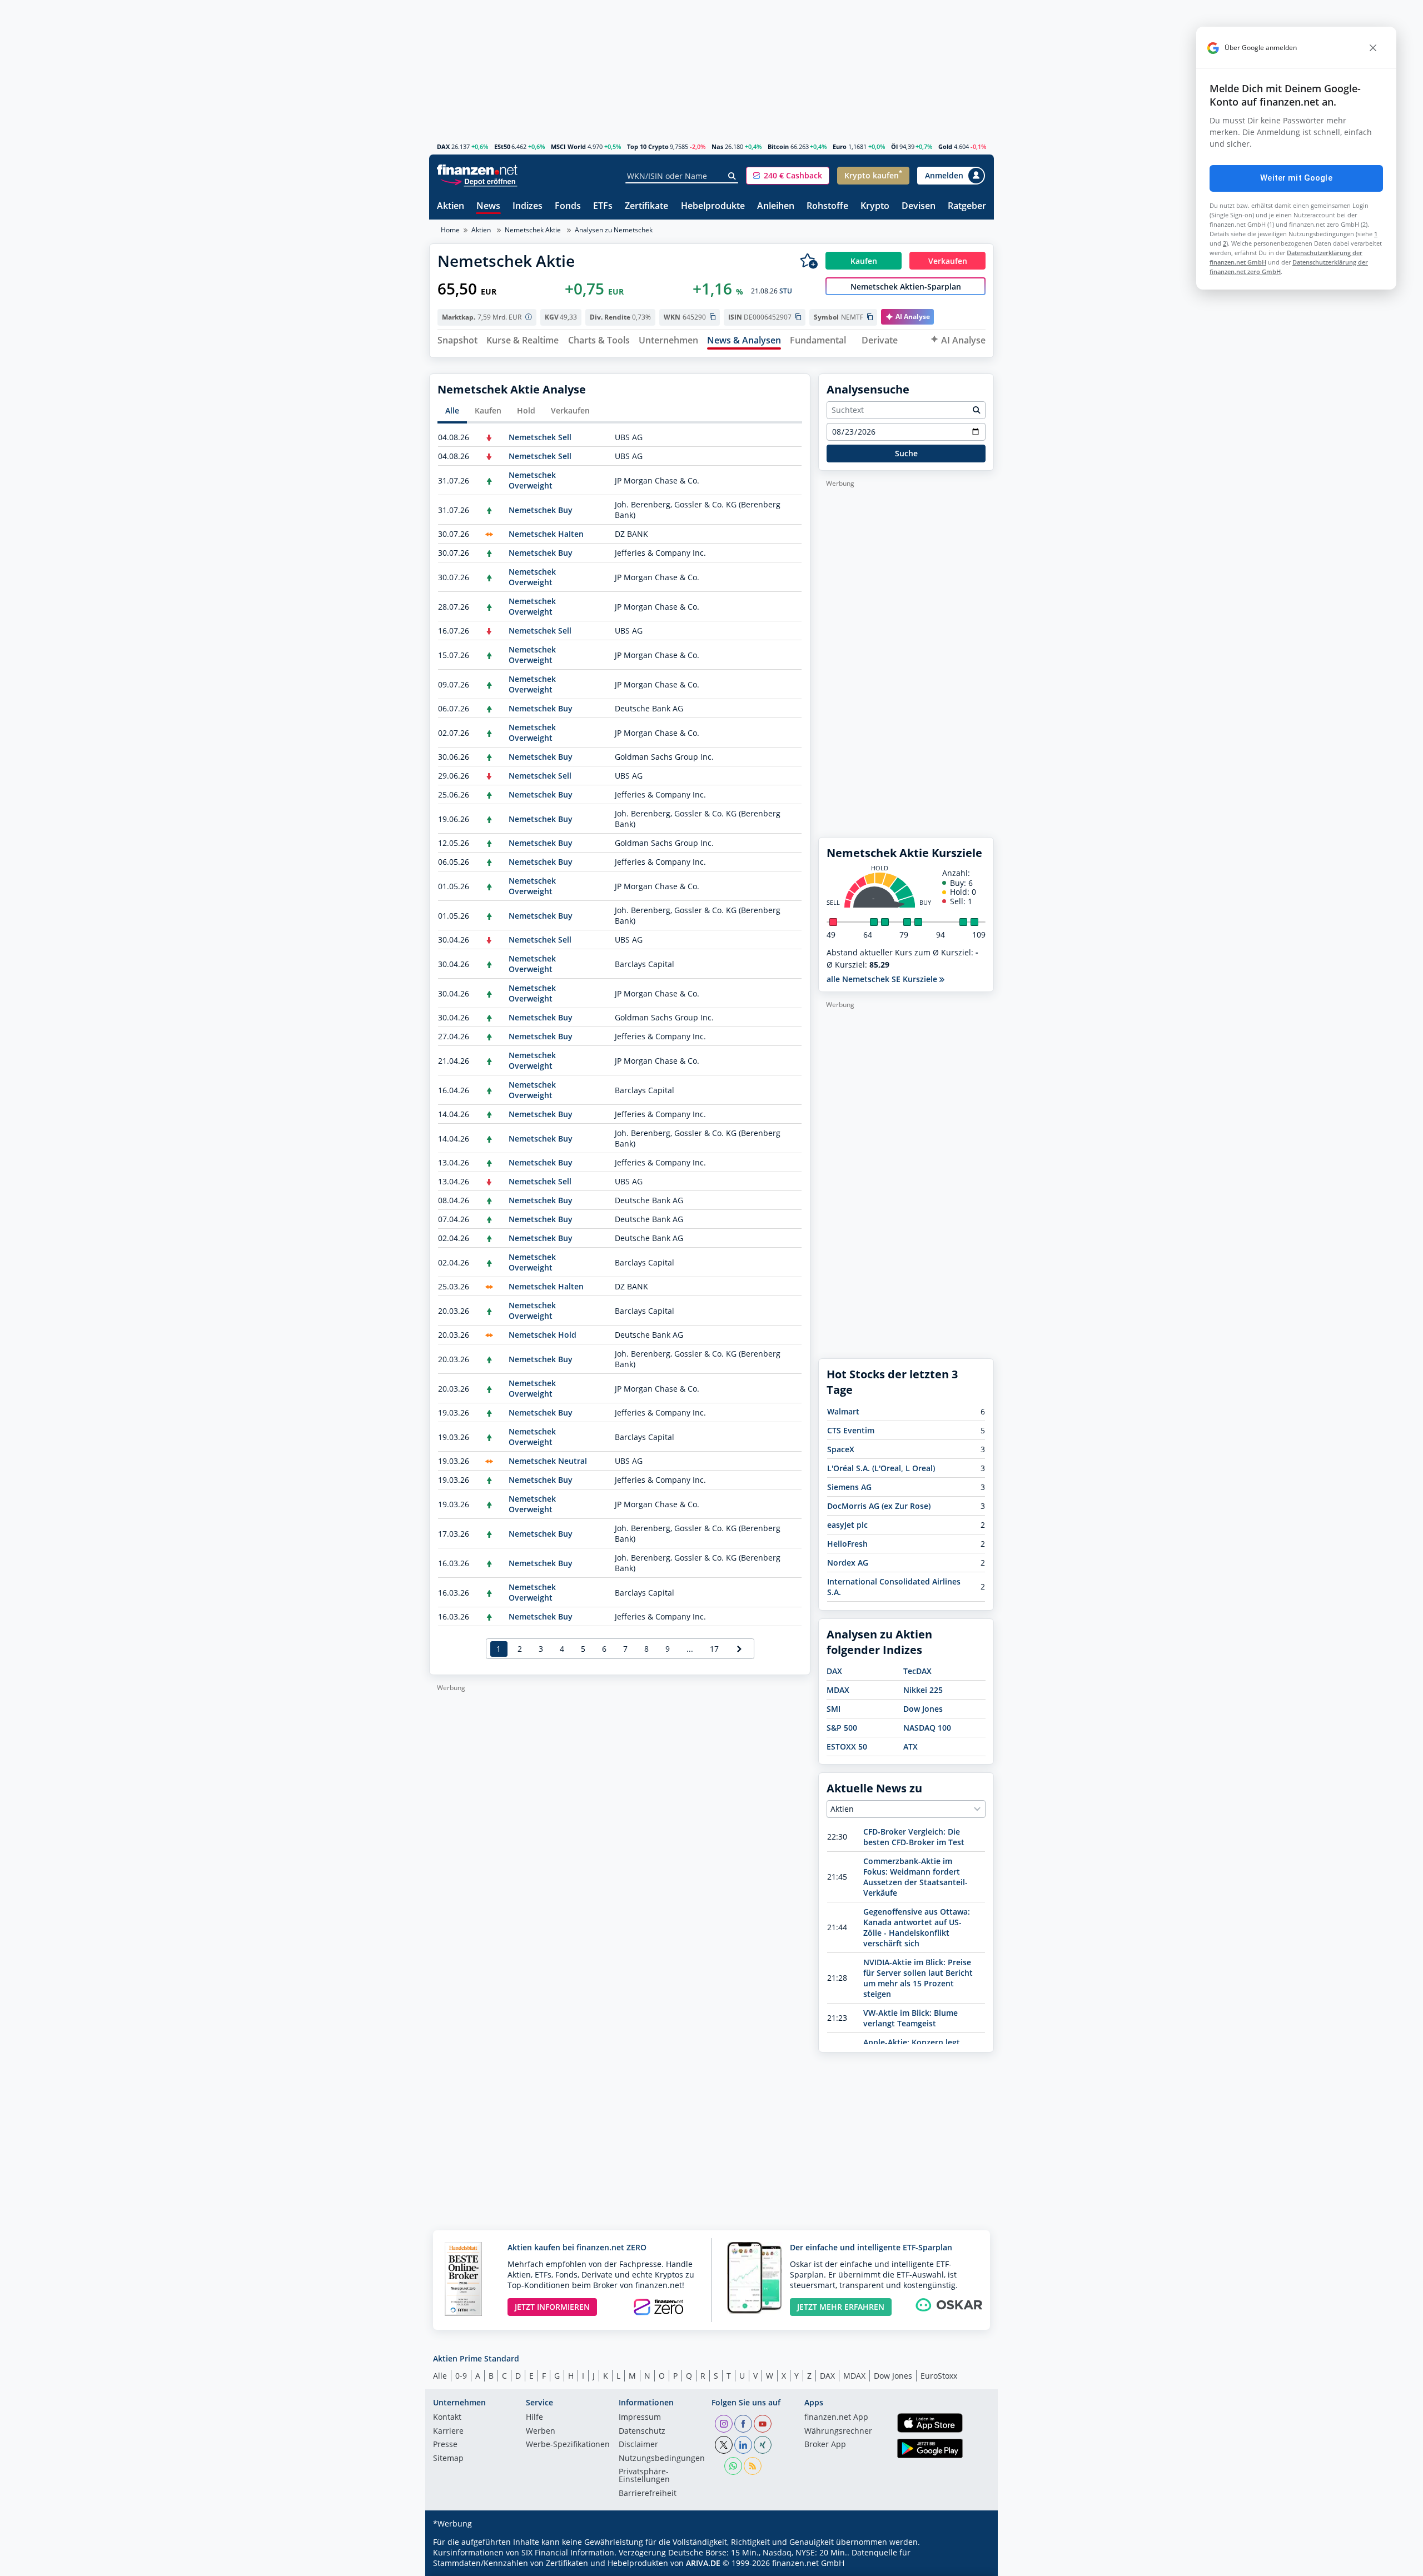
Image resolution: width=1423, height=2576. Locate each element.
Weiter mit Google (1296, 178)
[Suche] (732, 176)
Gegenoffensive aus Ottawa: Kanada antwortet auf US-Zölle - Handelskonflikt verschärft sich (917, 1927)
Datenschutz (642, 2431)
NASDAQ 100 (927, 1728)
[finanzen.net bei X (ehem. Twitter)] (724, 2445)
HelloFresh (847, 1544)
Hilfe (534, 2418)
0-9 (461, 2376)
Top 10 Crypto (648, 146)
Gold (945, 146)
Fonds (568, 206)
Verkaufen (570, 410)
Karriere (448, 2431)
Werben (541, 2431)
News (488, 206)
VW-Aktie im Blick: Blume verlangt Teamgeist (910, 2018)
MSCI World (568, 146)
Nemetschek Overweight (532, 480)
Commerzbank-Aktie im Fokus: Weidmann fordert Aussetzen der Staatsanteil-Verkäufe (916, 1877)
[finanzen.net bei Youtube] (763, 2424)
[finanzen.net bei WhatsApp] (733, 2466)
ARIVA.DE (703, 2563)
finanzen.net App (836, 2418)
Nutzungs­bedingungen (662, 2459)
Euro (840, 146)
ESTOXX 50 (847, 1747)
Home (450, 230)
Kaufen (488, 410)
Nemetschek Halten (546, 534)
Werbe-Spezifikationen (568, 2445)
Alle (452, 410)
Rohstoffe (827, 206)
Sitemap (448, 2459)
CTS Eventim (851, 1430)
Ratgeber (967, 206)
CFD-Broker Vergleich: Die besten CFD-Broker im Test (914, 1837)
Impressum (640, 2418)
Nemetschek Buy (541, 510)
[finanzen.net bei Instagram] (724, 2424)
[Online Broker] (479, 181)
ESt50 (502, 146)
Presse (445, 2445)
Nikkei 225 (923, 1690)
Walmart (843, 1411)
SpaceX (841, 1449)
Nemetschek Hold (543, 1335)
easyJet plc (847, 1525)
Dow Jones (923, 1709)
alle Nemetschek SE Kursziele (883, 979)
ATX (910, 1747)
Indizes (528, 206)
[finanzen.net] (477, 170)
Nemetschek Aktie (533, 230)
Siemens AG (849, 1487)
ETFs (603, 206)
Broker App (825, 2445)
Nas (717, 146)
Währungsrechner (838, 2431)
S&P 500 (842, 1728)
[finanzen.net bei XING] (763, 2445)
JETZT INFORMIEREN (552, 2307)
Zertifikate (646, 206)
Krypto (875, 206)
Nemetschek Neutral (548, 1461)
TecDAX (917, 1671)
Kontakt (447, 2418)
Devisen (919, 206)
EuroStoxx (939, 2376)
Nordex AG (848, 1563)
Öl (894, 146)
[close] (1373, 48)
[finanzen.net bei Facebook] (743, 2424)
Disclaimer (638, 2445)
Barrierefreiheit (648, 2494)
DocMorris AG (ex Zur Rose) (879, 1506)
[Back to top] (971, 2564)
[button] (788, 176)
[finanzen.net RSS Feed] (753, 2466)
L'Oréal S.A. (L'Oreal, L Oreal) (881, 1468)
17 (714, 1649)
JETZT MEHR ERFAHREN (841, 2307)
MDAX (838, 1690)
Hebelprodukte (713, 206)
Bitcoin (778, 146)
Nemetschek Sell (540, 437)
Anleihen (776, 206)
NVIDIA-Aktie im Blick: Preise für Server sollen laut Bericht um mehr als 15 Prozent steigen (918, 1978)
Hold (526, 410)
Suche (906, 453)
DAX (443, 146)
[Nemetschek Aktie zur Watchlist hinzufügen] (809, 261)
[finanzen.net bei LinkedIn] (743, 2445)
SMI (834, 1709)
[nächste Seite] (740, 1649)
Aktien (451, 206)
